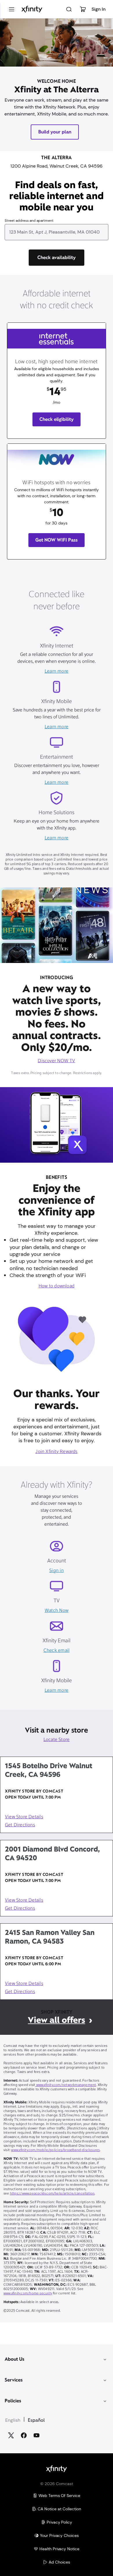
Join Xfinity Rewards (56, 1452)
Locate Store (57, 1740)
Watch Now (57, 1611)
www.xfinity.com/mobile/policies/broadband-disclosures (55, 2150)
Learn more (57, 671)
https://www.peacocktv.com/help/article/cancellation (52, 2194)
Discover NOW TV (56, 1061)
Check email (57, 1651)
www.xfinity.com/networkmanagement (65, 2085)
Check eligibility (57, 419)
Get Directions (20, 1825)
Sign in (56, 1571)
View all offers (56, 2020)
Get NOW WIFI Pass (57, 540)
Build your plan (55, 132)
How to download (57, 1286)
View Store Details (24, 1817)
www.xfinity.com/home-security (28, 2294)
